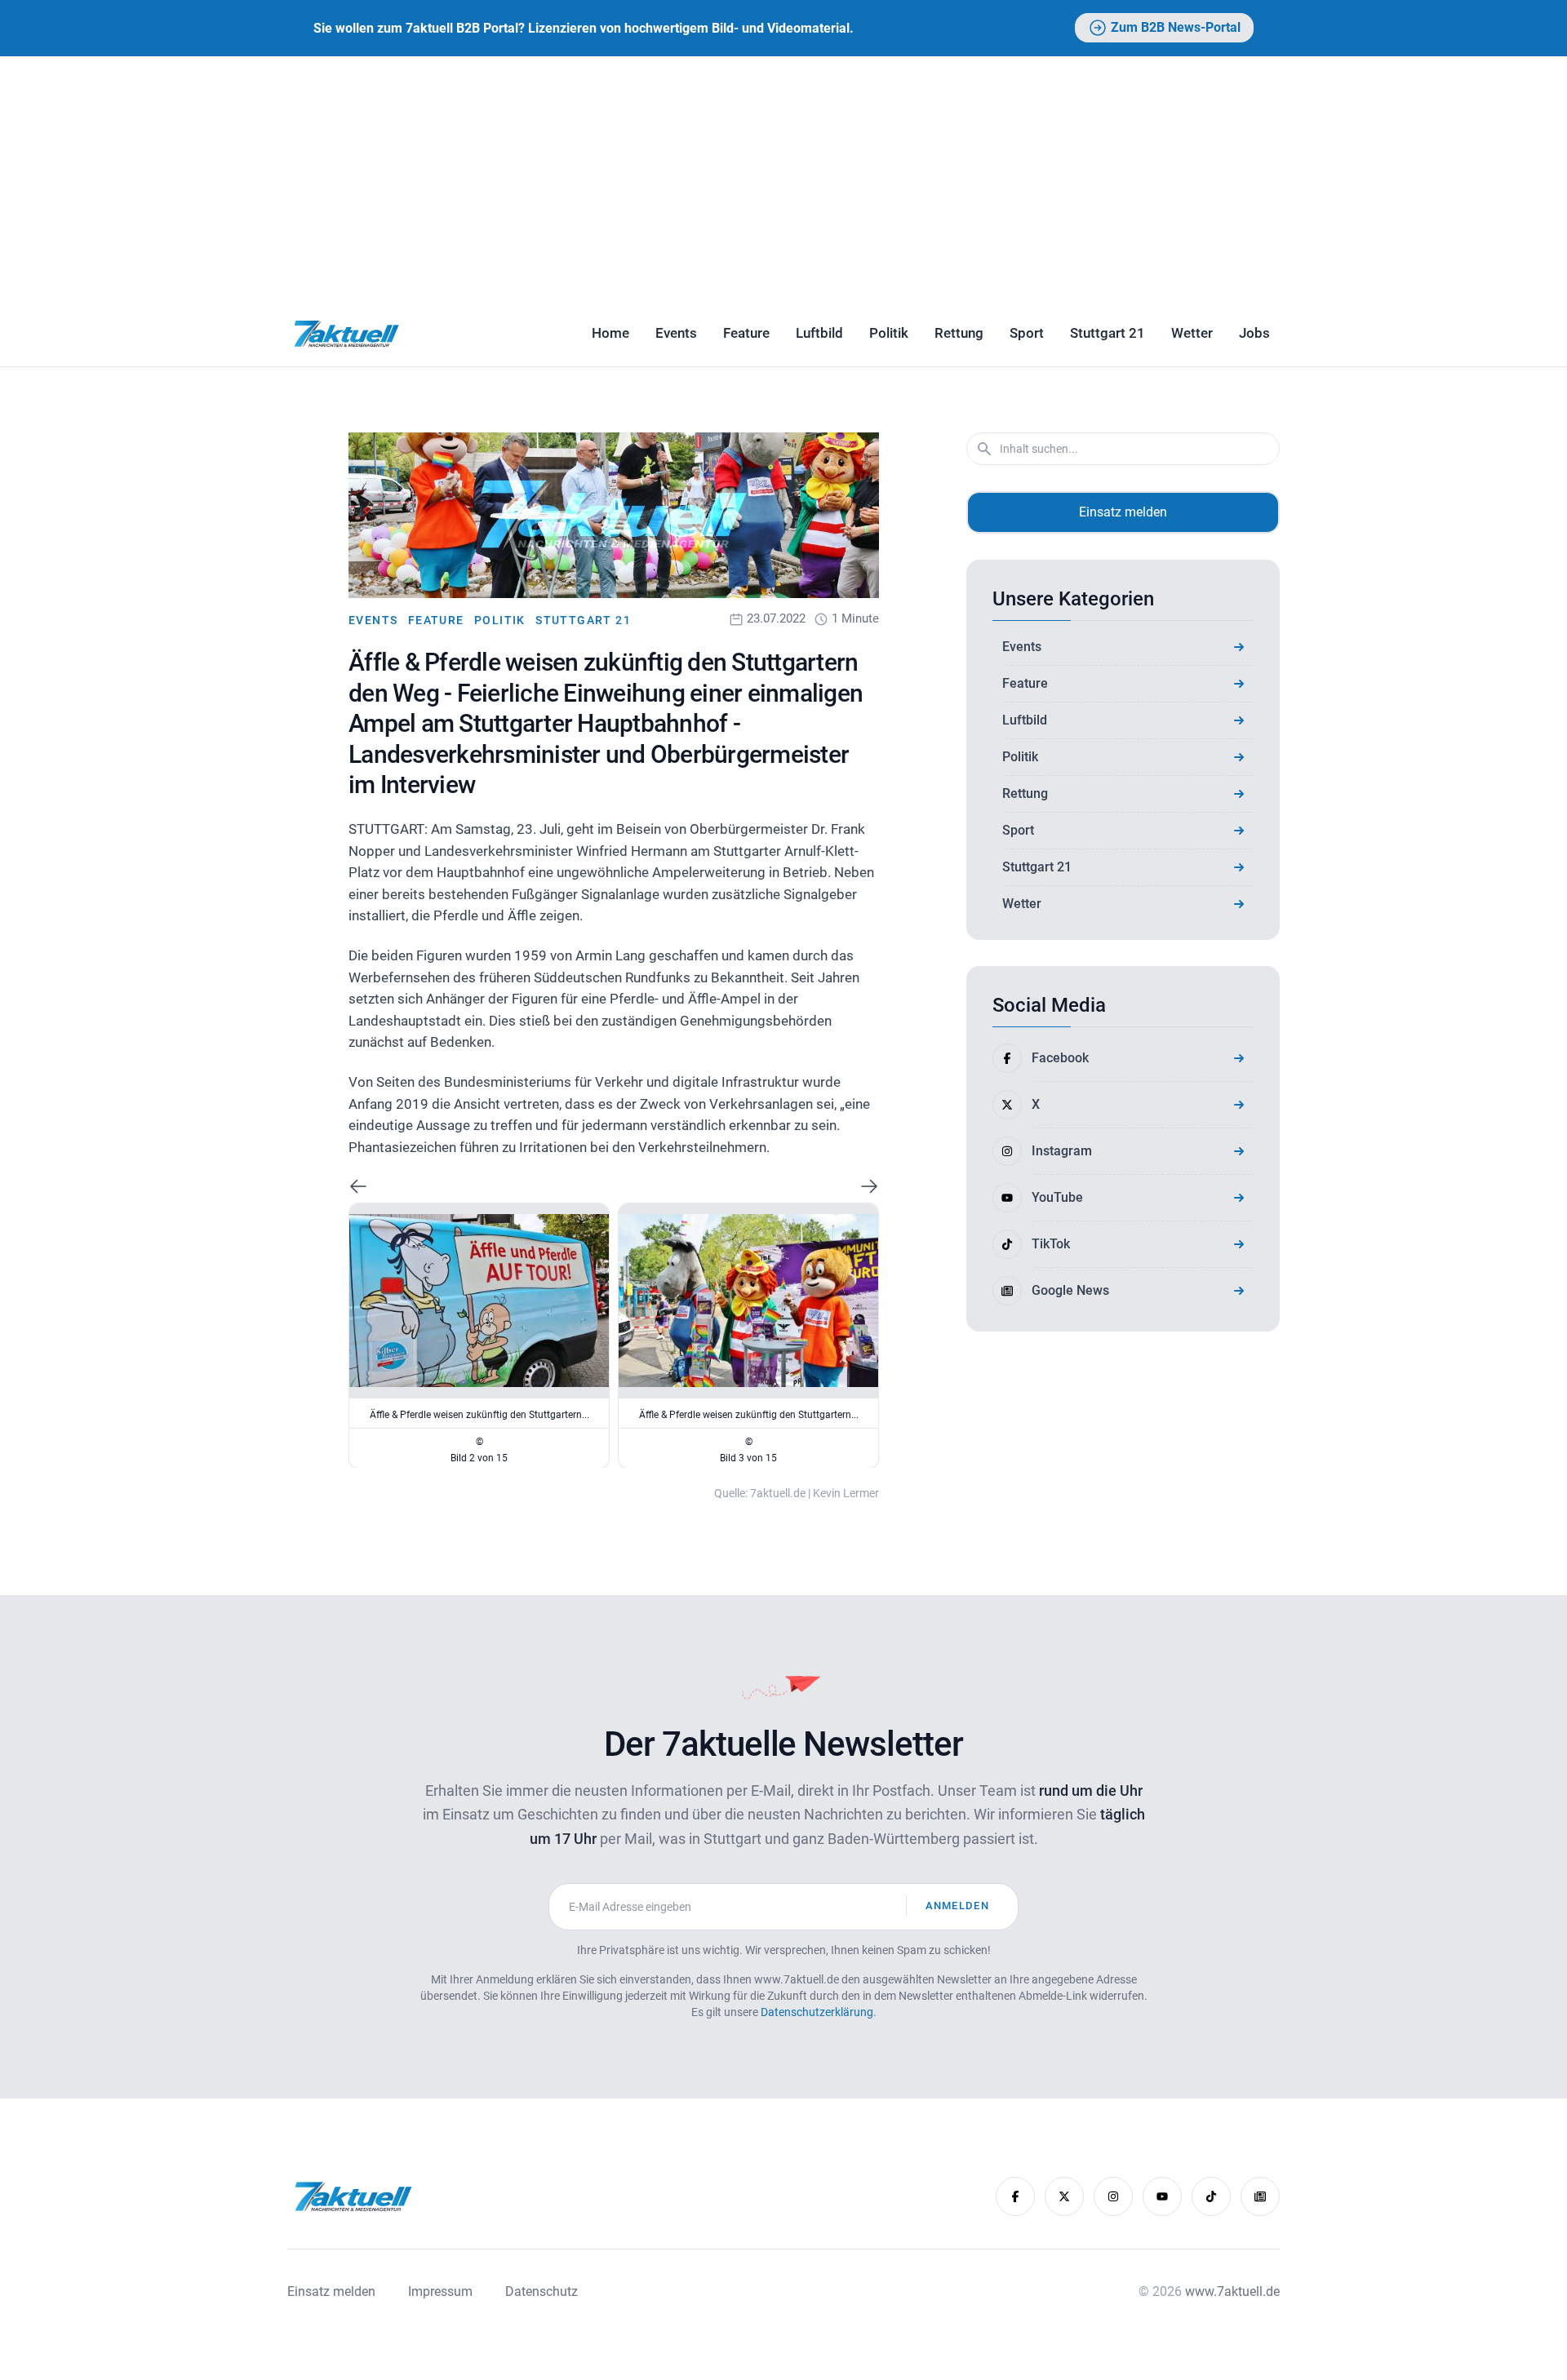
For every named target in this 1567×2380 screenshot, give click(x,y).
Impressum (440, 2291)
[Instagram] (1113, 2196)
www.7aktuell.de (1232, 2291)
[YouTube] (1162, 2196)
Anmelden (957, 1906)
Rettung (959, 333)
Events (676, 333)
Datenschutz (542, 2291)
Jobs (1254, 333)
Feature (746, 333)
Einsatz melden (1123, 512)
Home (610, 333)
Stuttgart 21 (1108, 333)
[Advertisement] (783, 179)
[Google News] (1260, 2196)
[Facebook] (1015, 2196)
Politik (889, 333)
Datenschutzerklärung (817, 2012)
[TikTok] (1211, 2196)
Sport (1027, 333)
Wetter (1192, 333)
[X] (1064, 2196)
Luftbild (819, 333)
